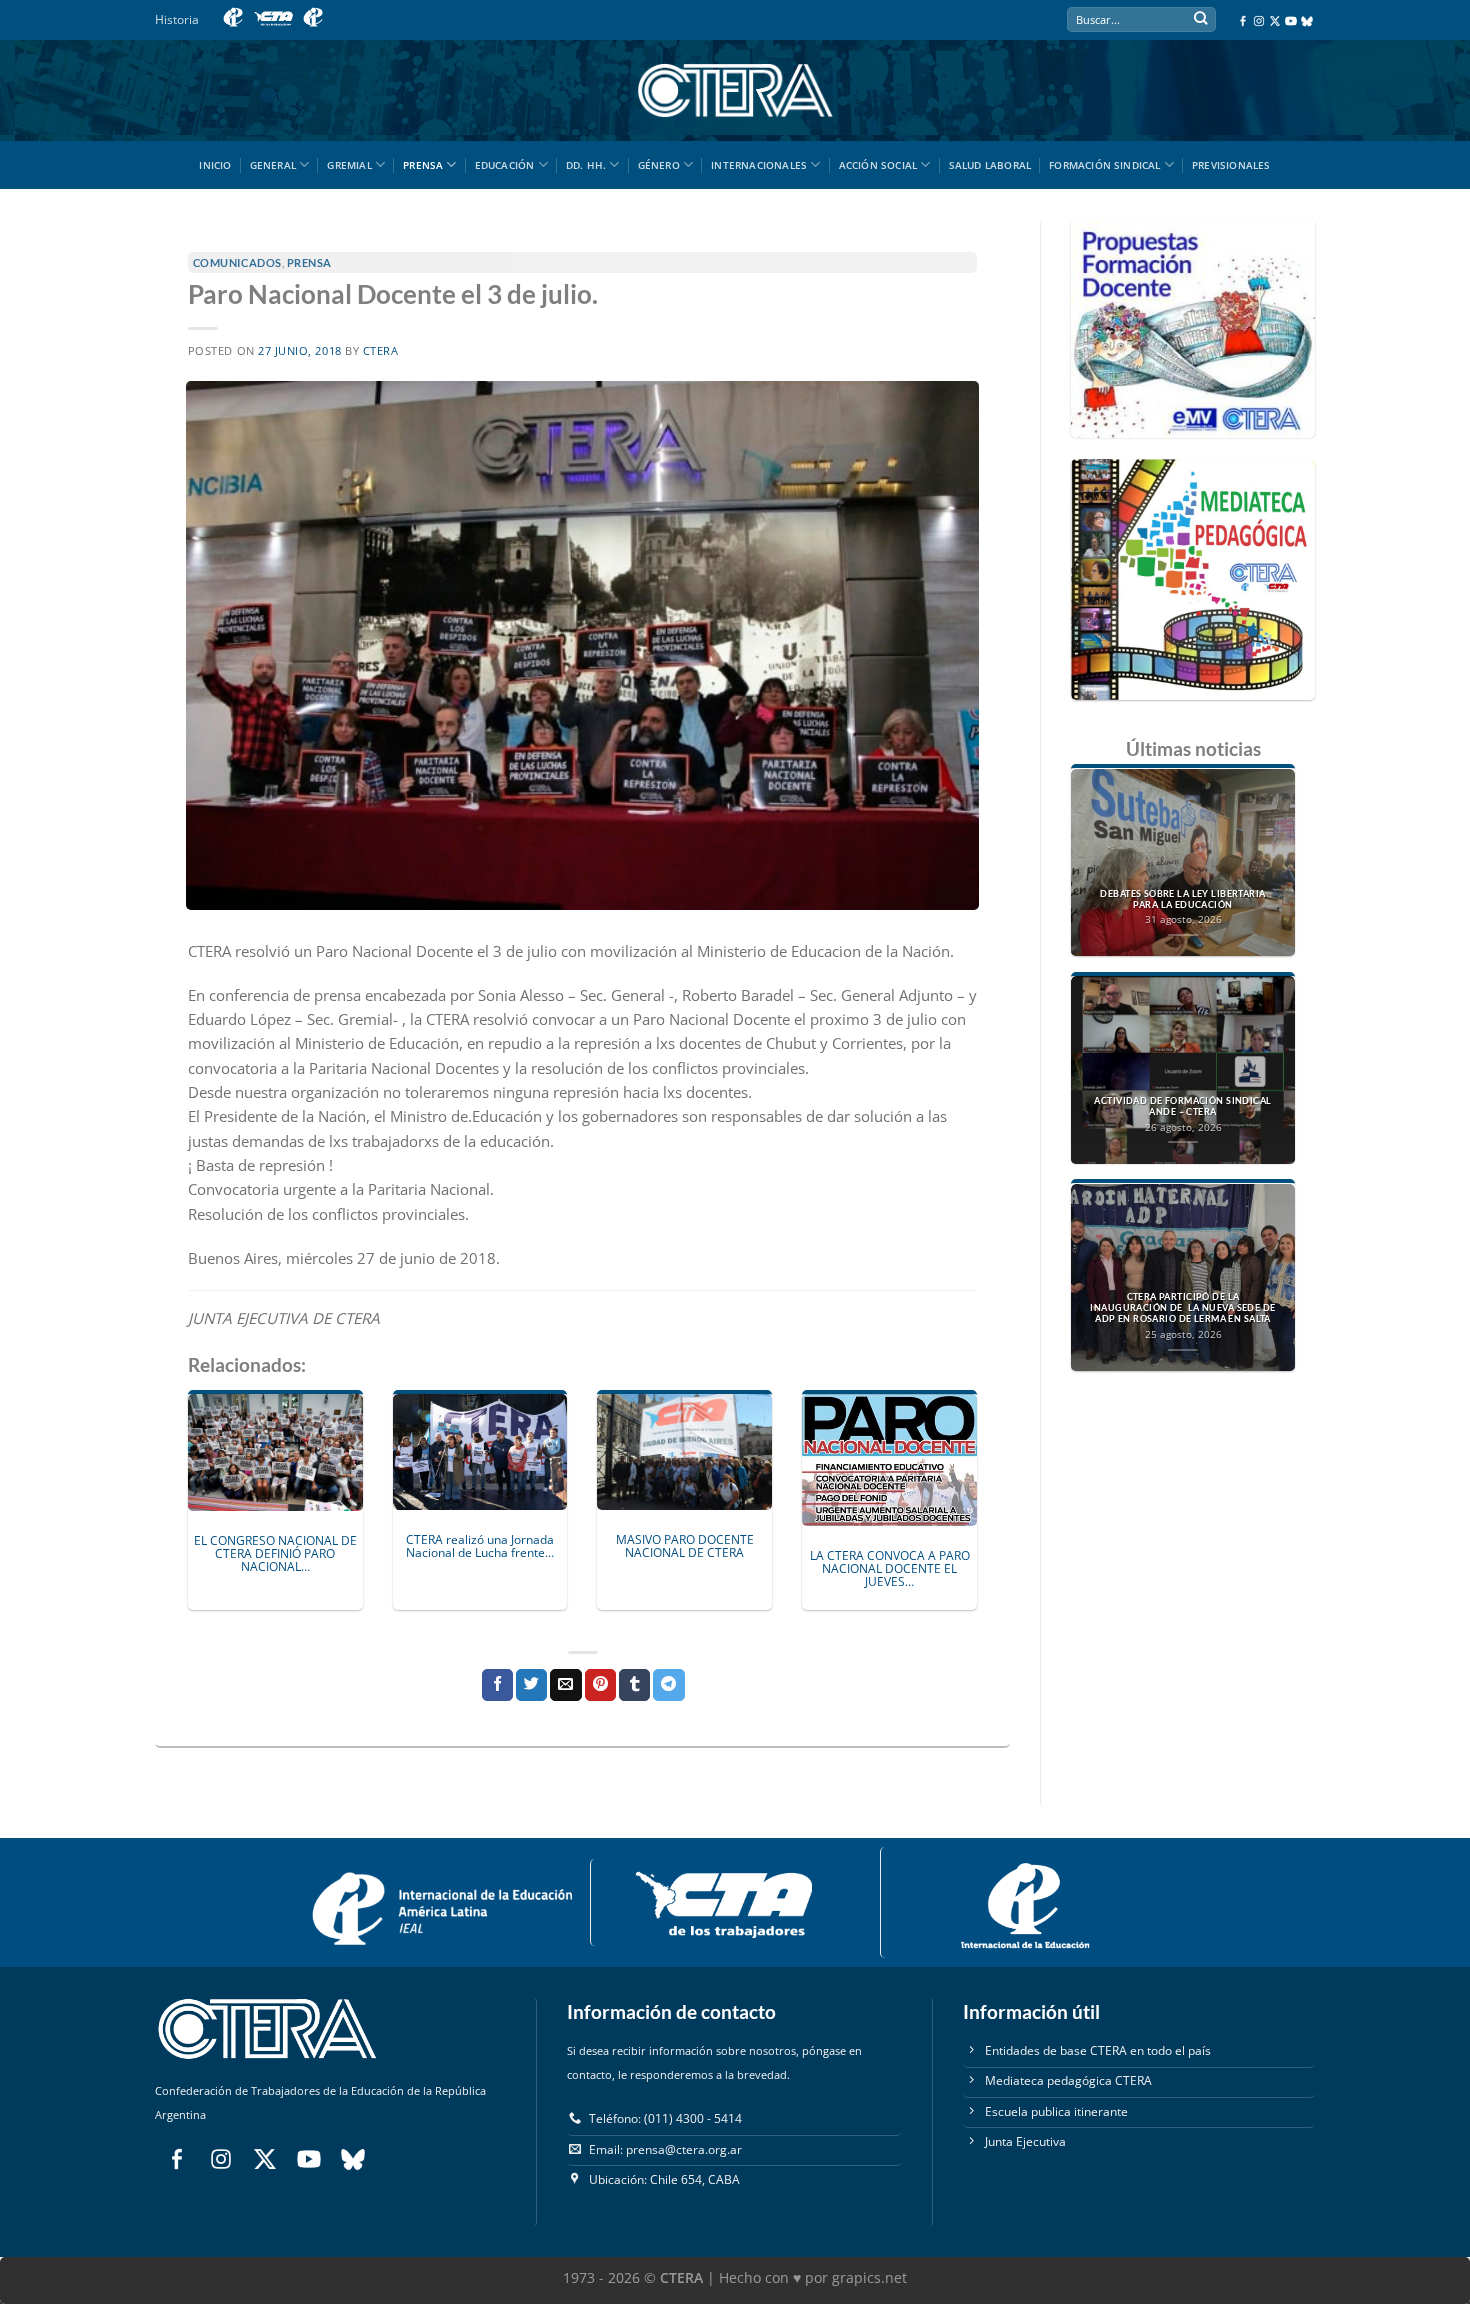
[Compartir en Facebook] (497, 1685)
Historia (177, 19)
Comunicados (237, 262)
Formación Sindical (1105, 165)
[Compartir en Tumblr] (634, 1685)
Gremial (349, 165)
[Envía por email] (565, 1685)
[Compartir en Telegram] (668, 1685)
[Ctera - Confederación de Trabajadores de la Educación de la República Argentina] (735, 90)
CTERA (381, 351)
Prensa (423, 165)
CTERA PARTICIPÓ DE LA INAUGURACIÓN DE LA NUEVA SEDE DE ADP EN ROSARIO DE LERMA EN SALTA (1182, 1309)
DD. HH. (586, 165)
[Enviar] (1200, 20)
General (273, 165)
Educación (505, 165)
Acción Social (878, 165)
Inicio (215, 165)
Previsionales (1231, 165)
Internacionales (759, 165)
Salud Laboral (990, 165)
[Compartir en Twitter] (531, 1685)
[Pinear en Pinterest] (600, 1685)
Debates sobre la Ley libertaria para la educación (1182, 899)
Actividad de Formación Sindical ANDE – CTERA (1182, 1106)
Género (659, 165)
